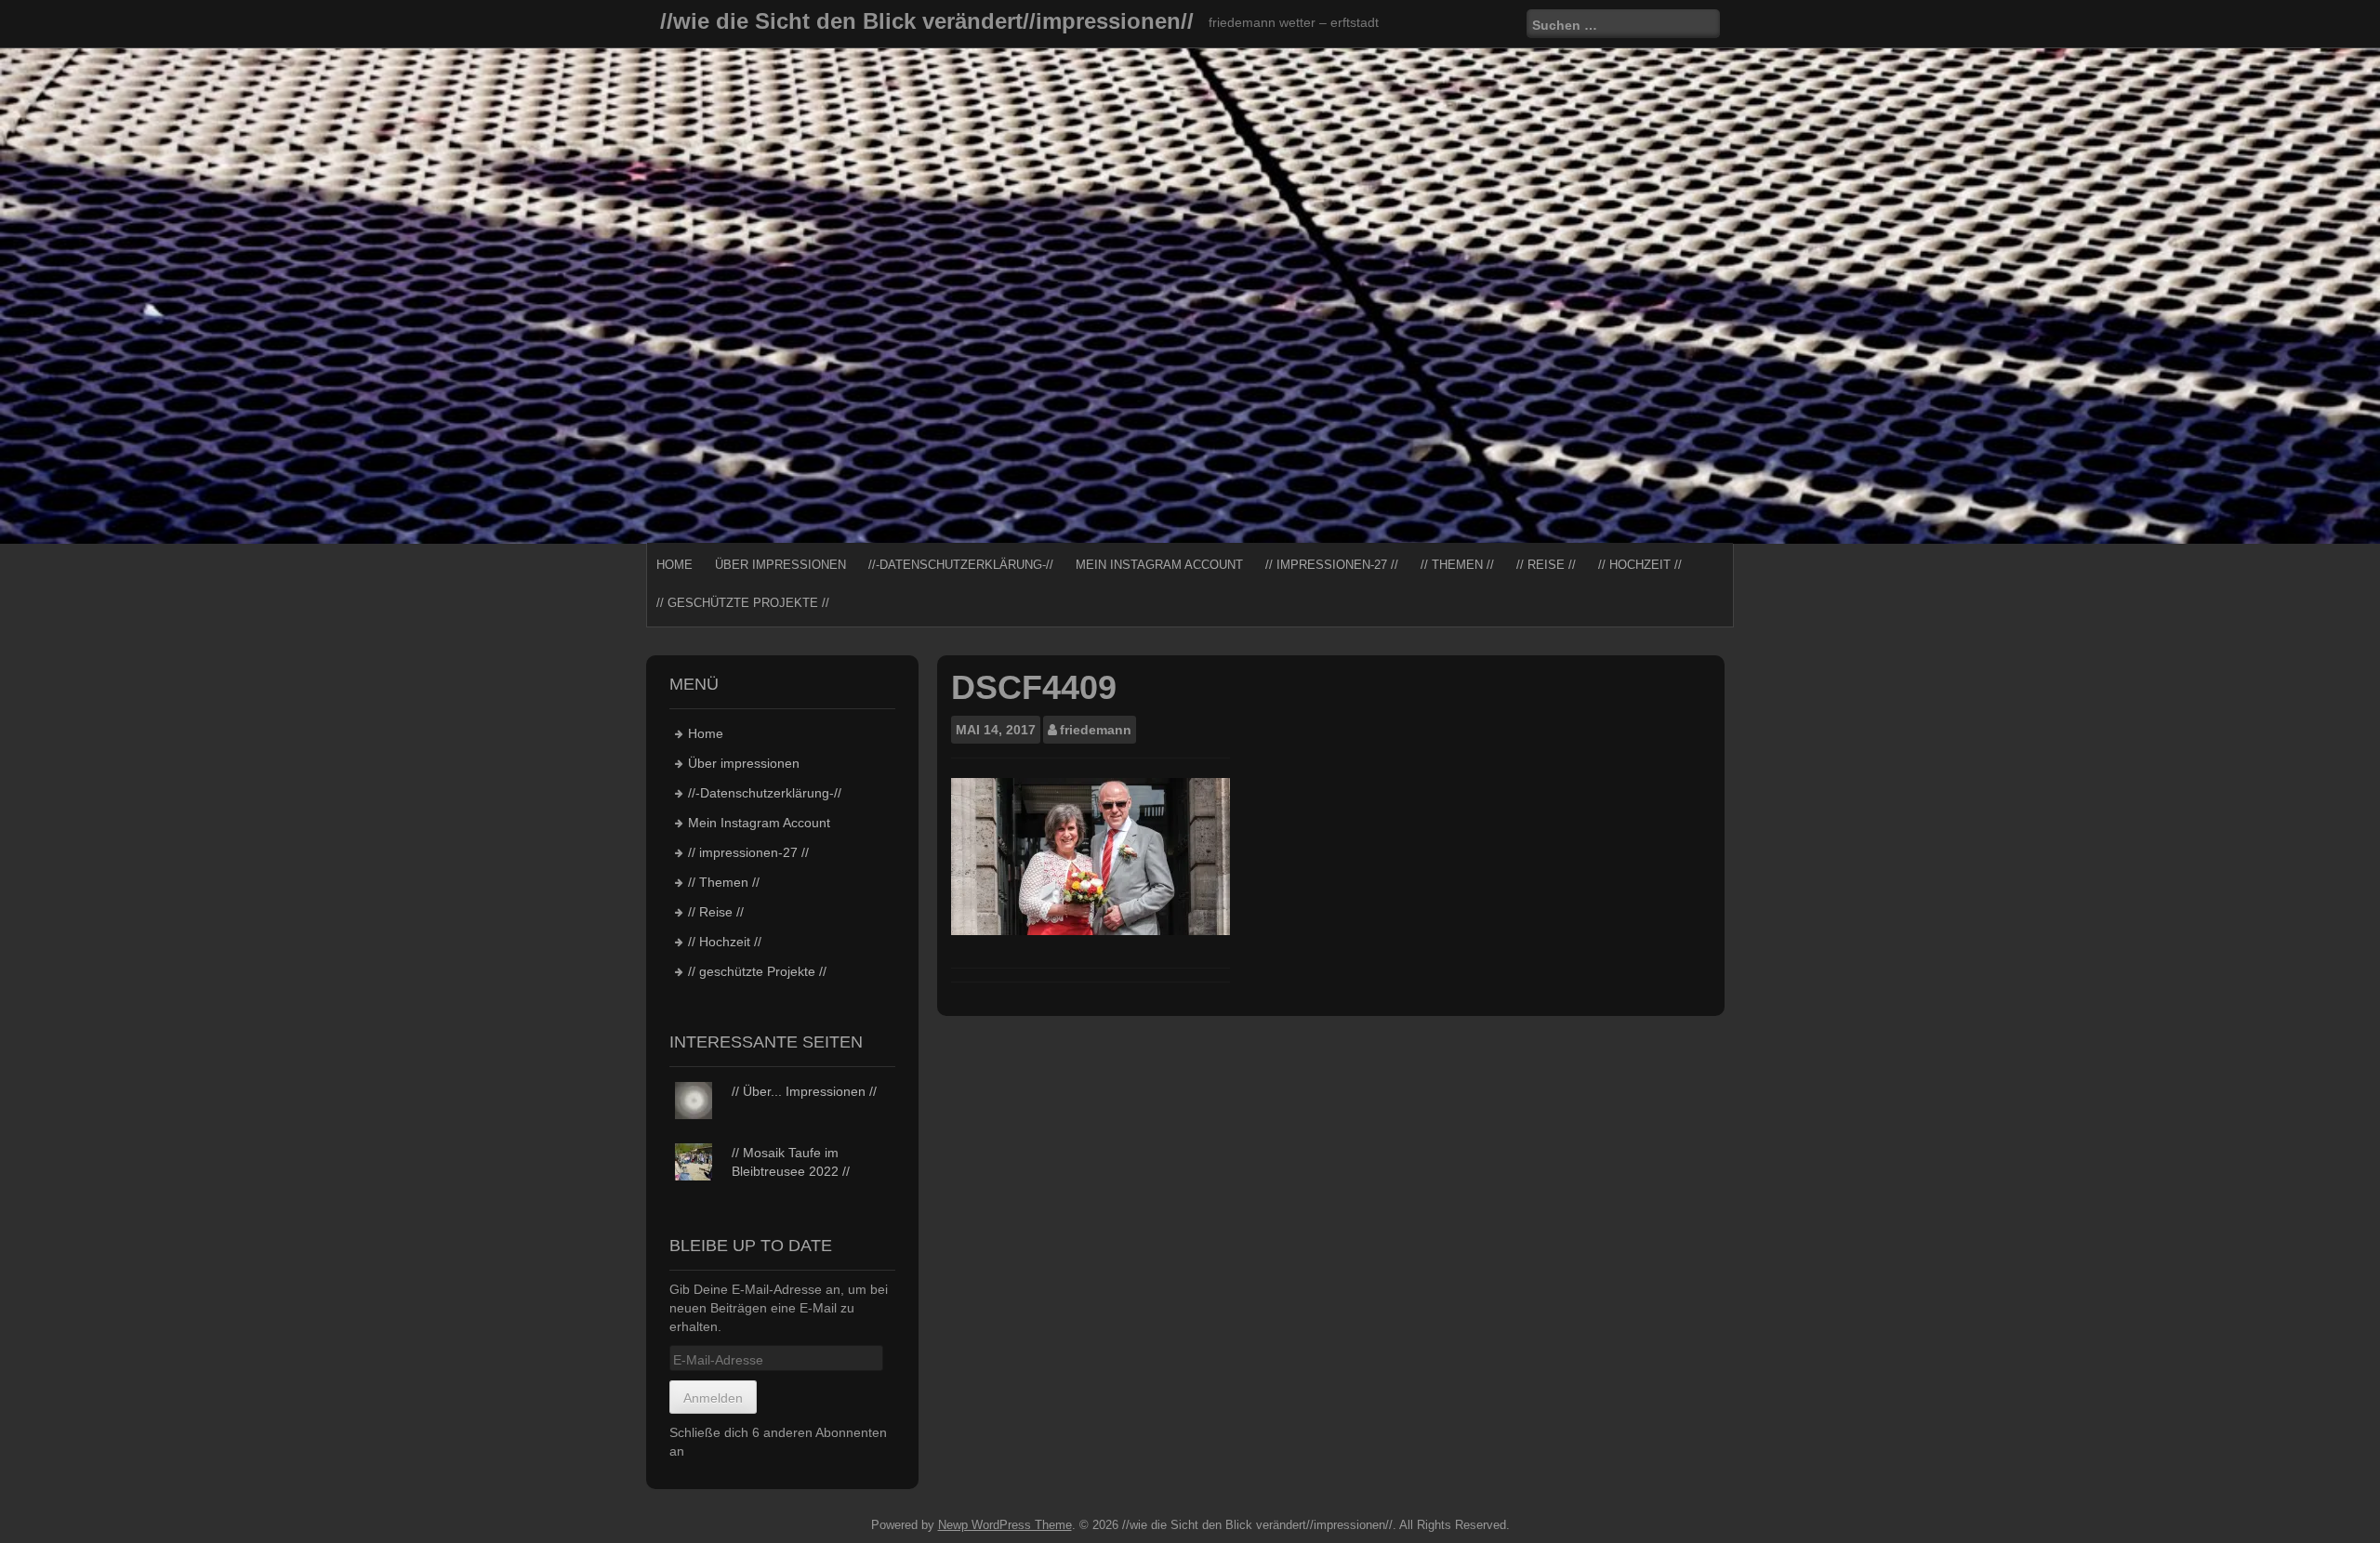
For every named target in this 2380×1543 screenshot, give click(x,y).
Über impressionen (780, 565)
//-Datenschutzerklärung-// (961, 565)
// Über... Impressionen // (804, 1091)
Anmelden (713, 1398)
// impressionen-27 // (1332, 565)
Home (674, 565)
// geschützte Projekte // (743, 603)
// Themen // (1457, 565)
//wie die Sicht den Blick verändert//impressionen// (927, 21)
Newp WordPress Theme (1005, 1525)
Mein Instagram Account (1159, 565)
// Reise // (1546, 565)
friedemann (1096, 730)
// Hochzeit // (1640, 565)
